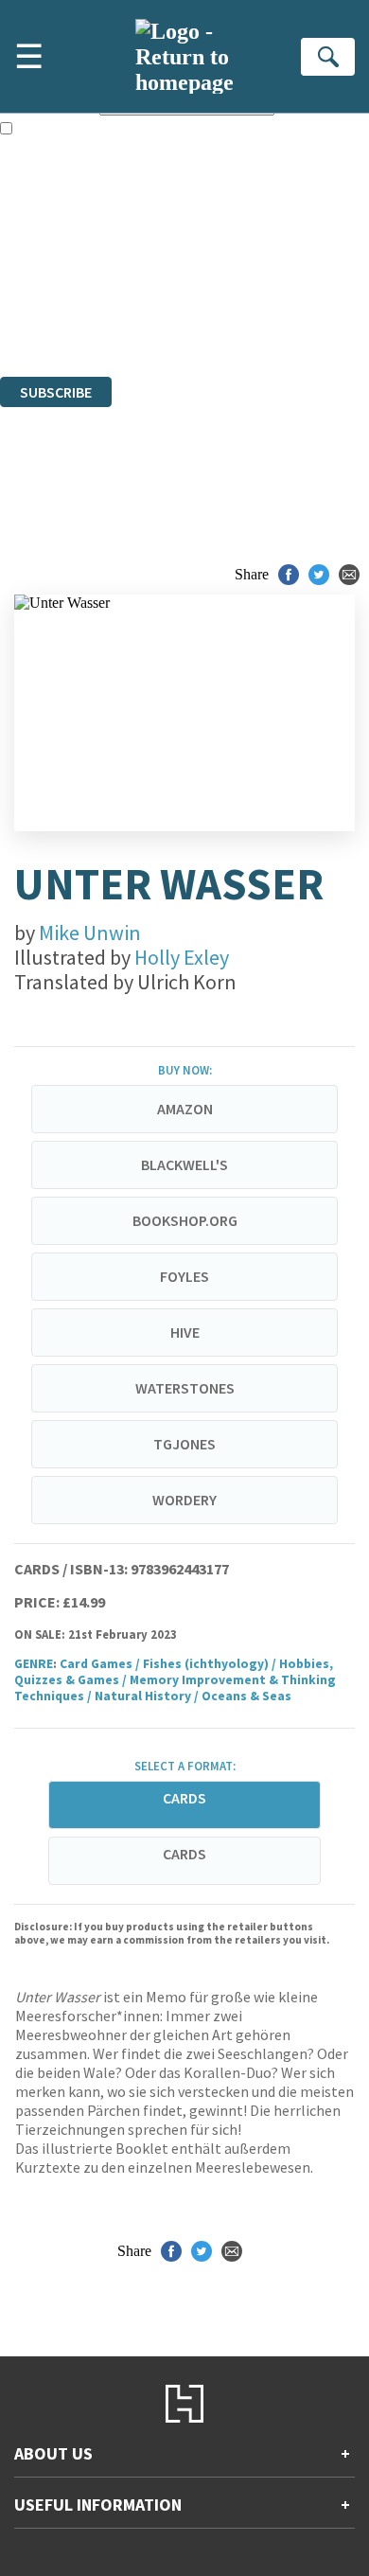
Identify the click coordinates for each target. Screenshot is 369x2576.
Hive (185, 1332)
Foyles (184, 1276)
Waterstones (185, 1388)
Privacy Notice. (46, 317)
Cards (184, 1854)
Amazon (185, 1109)
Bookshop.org (185, 1220)
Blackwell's (184, 1164)
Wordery (184, 1500)
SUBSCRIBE (56, 392)
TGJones (184, 1444)
